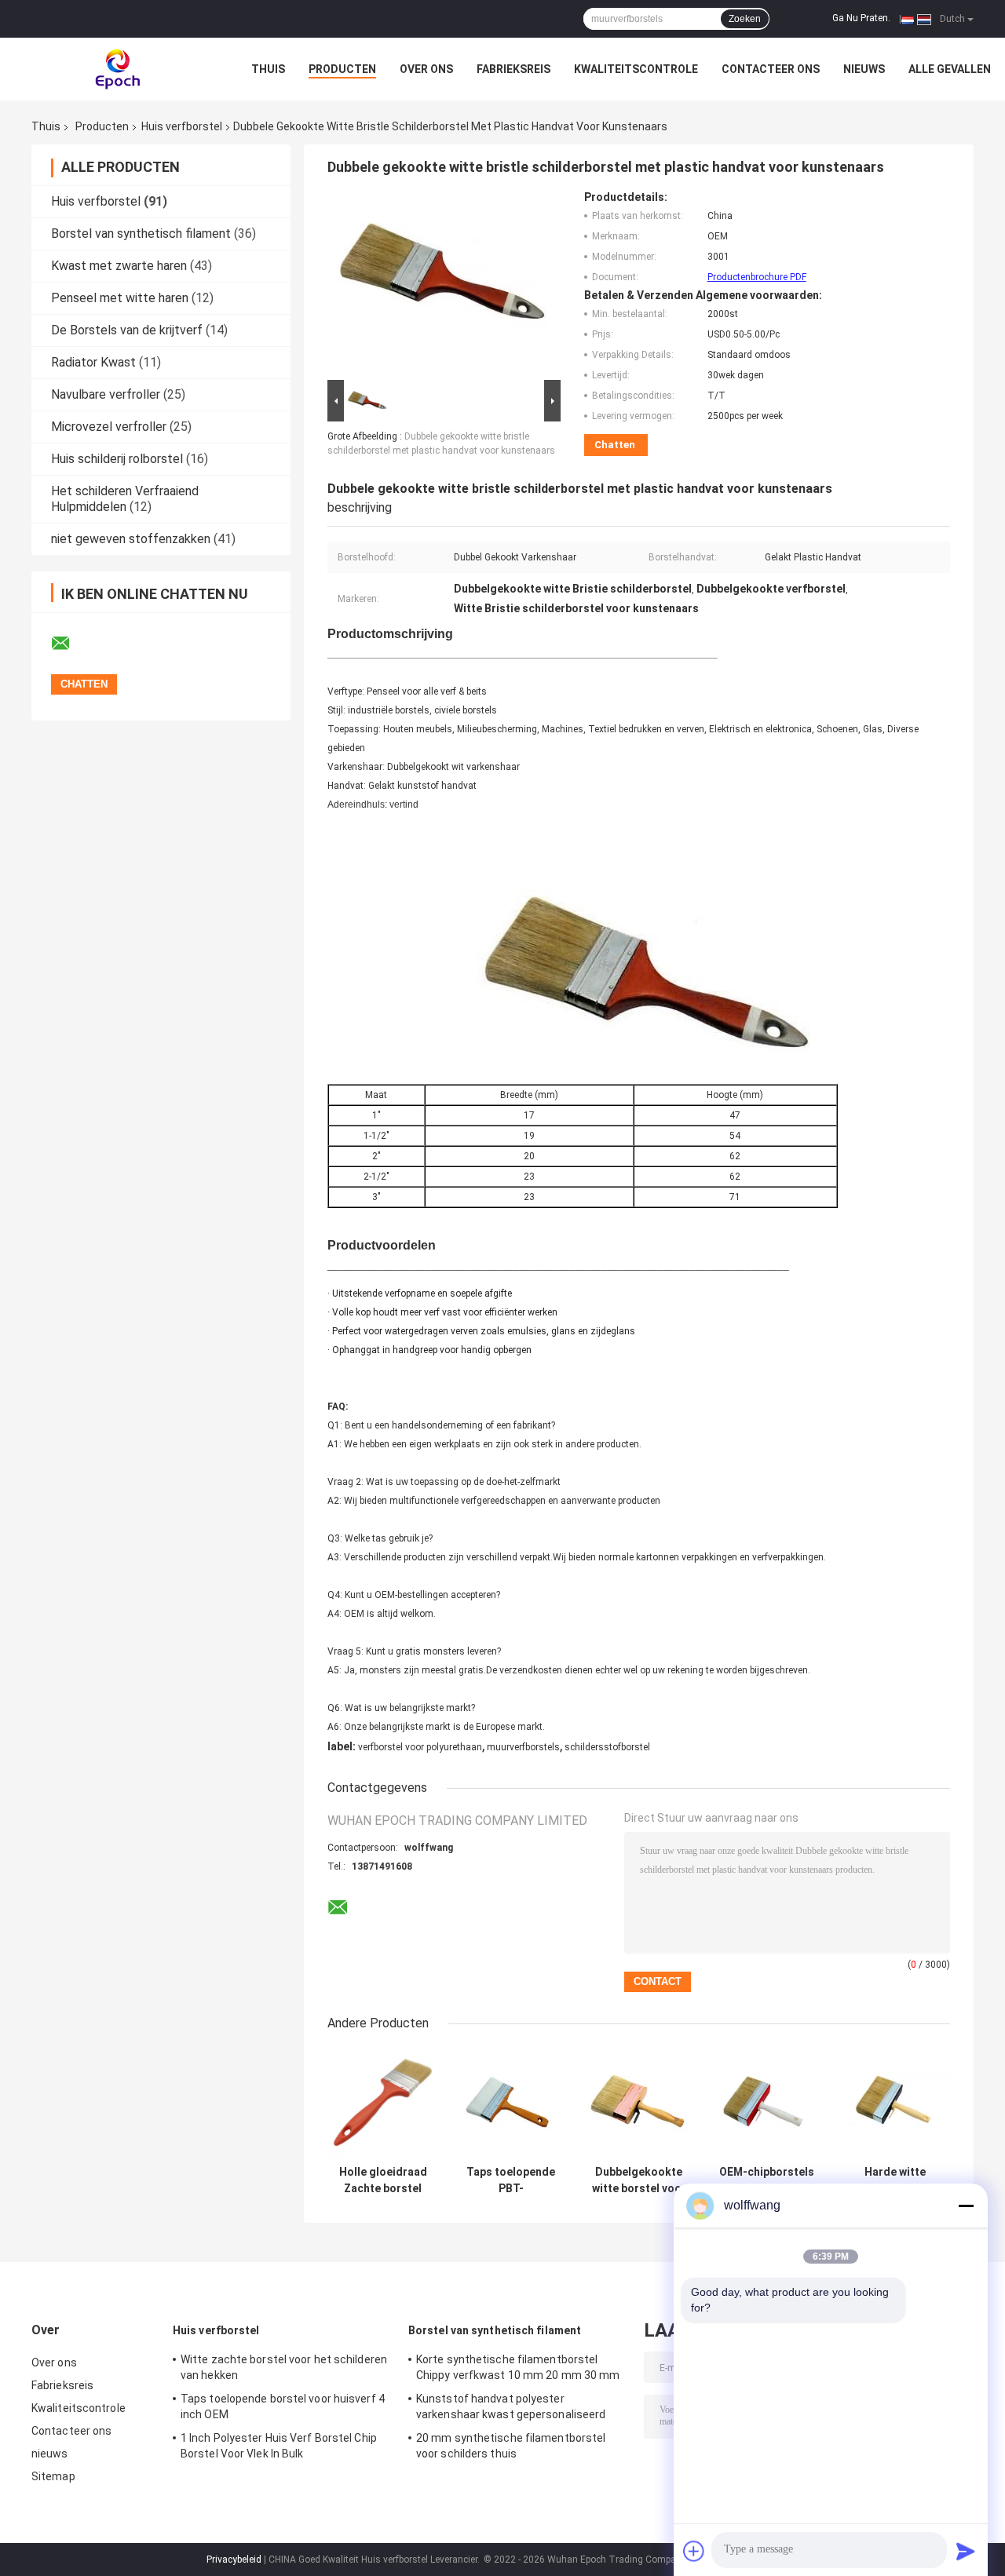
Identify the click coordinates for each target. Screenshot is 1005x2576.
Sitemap (53, 2476)
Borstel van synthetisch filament (141, 234)
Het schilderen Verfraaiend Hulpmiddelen (125, 499)
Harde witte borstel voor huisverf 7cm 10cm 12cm (895, 2180)
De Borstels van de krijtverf (127, 330)
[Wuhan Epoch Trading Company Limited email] (71, 644)
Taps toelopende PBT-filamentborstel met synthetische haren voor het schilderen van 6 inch (511, 2180)
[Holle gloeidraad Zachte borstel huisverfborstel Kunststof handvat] (383, 2102)
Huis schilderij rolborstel (117, 459)
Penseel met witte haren (120, 298)
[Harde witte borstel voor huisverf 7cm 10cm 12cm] (895, 2102)
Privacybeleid (234, 2560)
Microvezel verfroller (109, 427)
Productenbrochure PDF (757, 277)
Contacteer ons (771, 69)
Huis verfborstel (182, 126)
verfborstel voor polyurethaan (420, 1747)
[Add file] (694, 2551)
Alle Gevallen (950, 69)
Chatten (615, 445)
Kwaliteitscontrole (636, 69)
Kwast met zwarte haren (119, 266)
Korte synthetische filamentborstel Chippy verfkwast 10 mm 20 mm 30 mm (518, 2367)
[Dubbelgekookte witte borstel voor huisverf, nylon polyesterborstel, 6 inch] (639, 2102)
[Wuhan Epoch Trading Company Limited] (118, 69)
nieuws (864, 69)
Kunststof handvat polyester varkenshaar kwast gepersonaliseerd (511, 2406)
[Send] (966, 2551)
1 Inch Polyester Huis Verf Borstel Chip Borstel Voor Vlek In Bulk (279, 2446)
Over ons (426, 69)
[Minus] (966, 2206)
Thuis (268, 69)
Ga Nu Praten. (861, 18)
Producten (342, 69)
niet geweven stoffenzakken (131, 539)
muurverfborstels (523, 1747)
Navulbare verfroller (106, 394)
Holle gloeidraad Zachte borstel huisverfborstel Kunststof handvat (383, 2180)
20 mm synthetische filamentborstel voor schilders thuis (511, 2446)
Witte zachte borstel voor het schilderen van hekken (284, 2367)
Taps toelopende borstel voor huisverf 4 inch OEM (283, 2406)
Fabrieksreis (513, 69)
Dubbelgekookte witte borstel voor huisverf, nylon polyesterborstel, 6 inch (639, 2180)
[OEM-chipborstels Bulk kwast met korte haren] (767, 2102)
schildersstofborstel (607, 1747)
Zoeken (745, 19)
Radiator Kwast (93, 362)
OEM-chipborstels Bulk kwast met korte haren (767, 2180)
